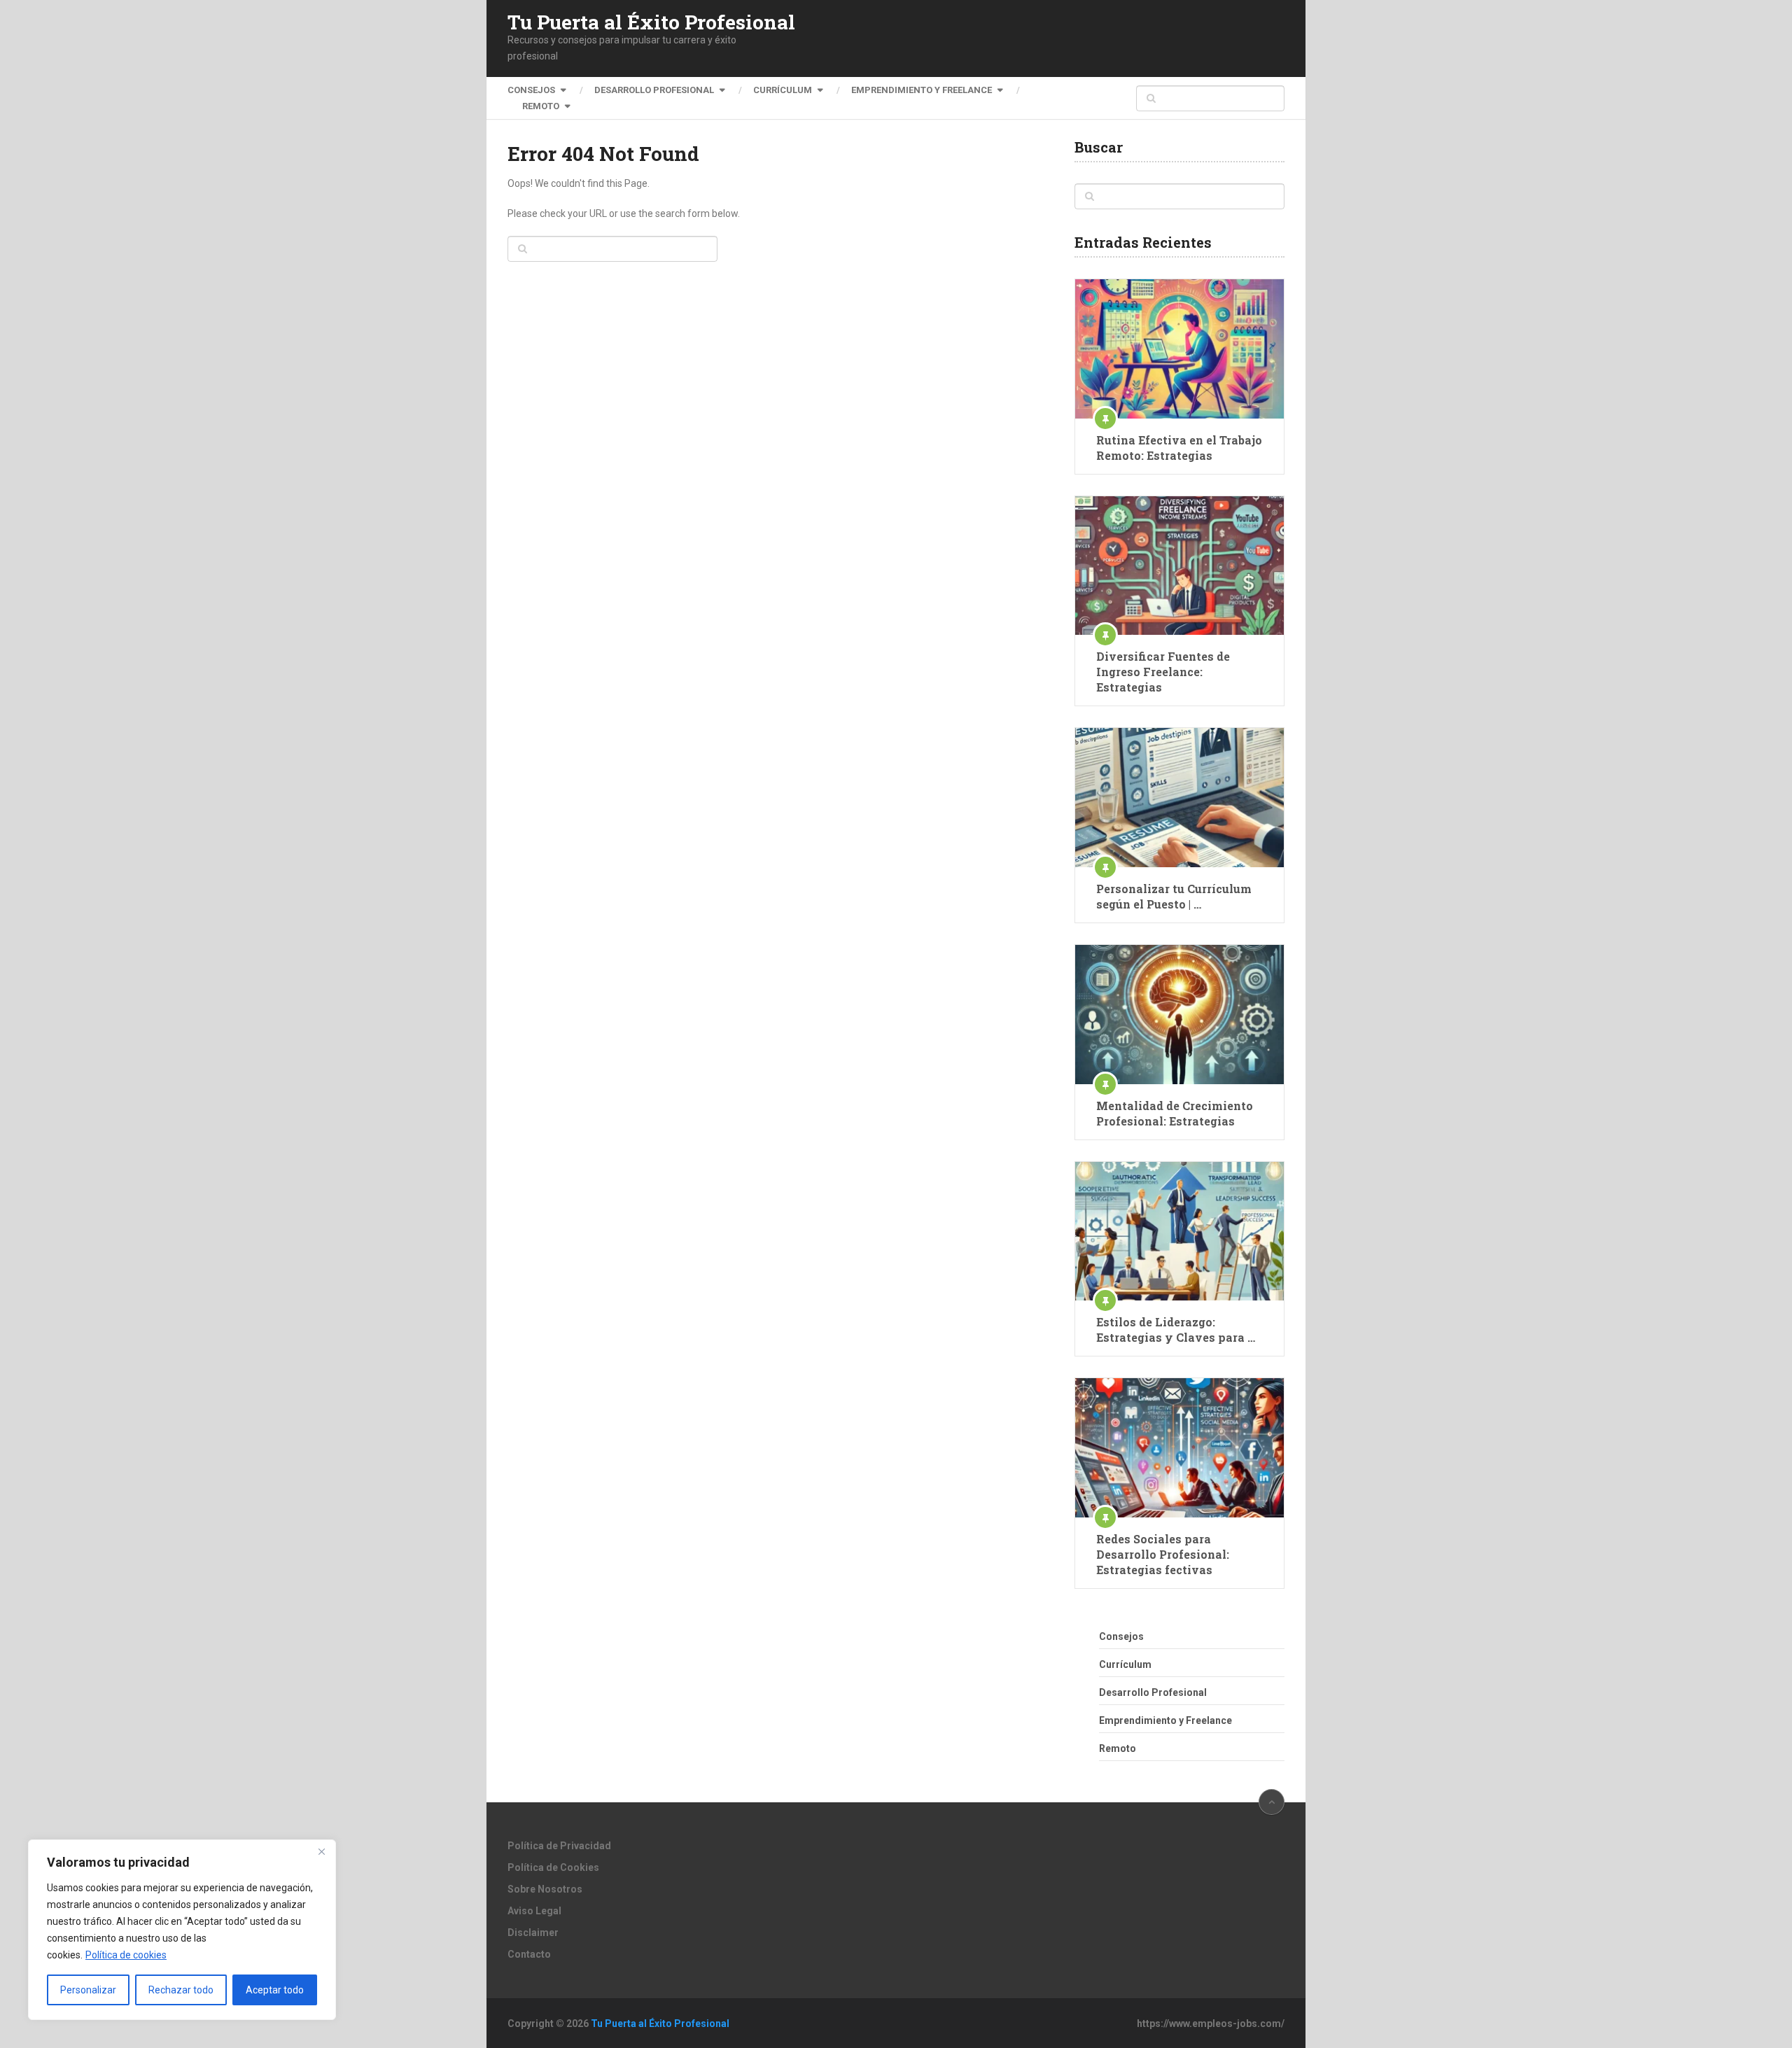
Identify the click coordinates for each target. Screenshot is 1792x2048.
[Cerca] (321, 1851)
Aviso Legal (534, 1911)
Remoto (541, 106)
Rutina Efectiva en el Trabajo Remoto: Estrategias (1179, 448)
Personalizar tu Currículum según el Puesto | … (1174, 896)
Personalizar (88, 1990)
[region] (182, 1930)
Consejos (531, 90)
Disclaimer (533, 1933)
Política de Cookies (553, 1867)
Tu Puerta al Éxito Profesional (651, 22)
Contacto (529, 1954)
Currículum (783, 90)
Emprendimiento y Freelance (922, 90)
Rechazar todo (181, 1990)
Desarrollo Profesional (654, 90)
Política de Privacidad (559, 1846)
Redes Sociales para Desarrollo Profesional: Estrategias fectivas (1163, 1554)
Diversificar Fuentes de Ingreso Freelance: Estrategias (1163, 672)
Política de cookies (126, 1955)
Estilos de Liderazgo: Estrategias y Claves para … (1176, 1330)
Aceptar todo (275, 1990)
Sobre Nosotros (545, 1889)
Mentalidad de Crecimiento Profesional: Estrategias (1175, 1113)
